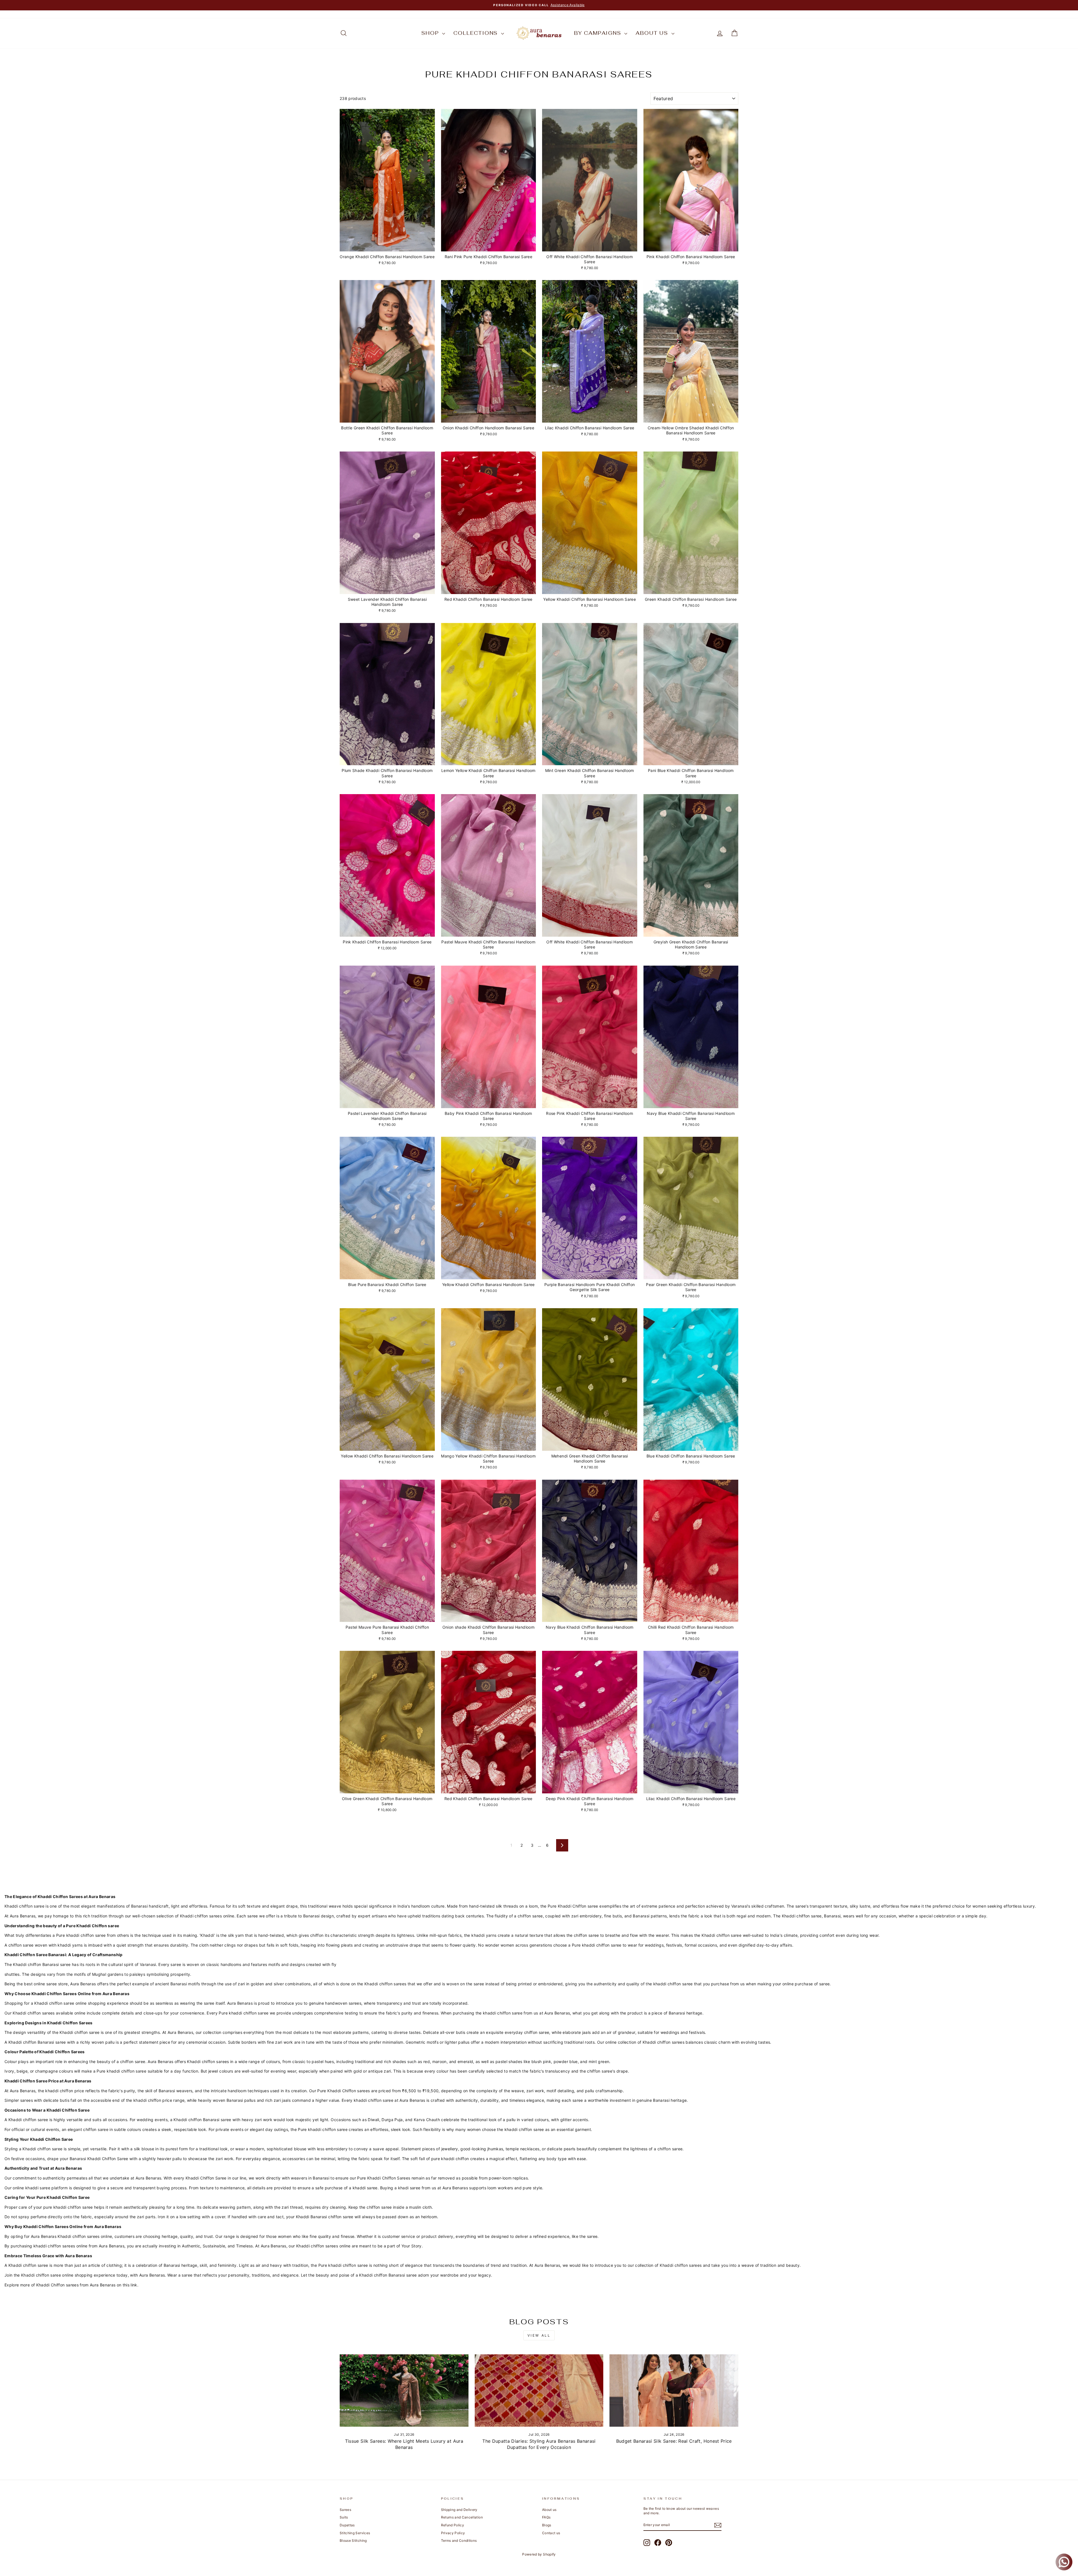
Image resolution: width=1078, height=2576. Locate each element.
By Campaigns (599, 33)
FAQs (546, 2517)
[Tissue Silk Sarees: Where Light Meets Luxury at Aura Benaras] (404, 2391)
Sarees (345, 2510)
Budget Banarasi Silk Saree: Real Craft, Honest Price (674, 2441)
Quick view (387, 245)
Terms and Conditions (459, 2541)
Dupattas (347, 2525)
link (134, 2285)
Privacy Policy (453, 2533)
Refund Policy (453, 2525)
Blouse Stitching (353, 2541)
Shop (431, 33)
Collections (477, 33)
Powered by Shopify (539, 2554)
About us (653, 33)
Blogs (547, 2525)
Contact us (551, 2533)
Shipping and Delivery (459, 2510)
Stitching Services (355, 2533)
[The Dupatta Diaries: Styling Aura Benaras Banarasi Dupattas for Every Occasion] (539, 2391)
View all (539, 2335)
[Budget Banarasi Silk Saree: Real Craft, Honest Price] (674, 2391)
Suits (344, 2517)
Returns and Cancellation (462, 2517)
